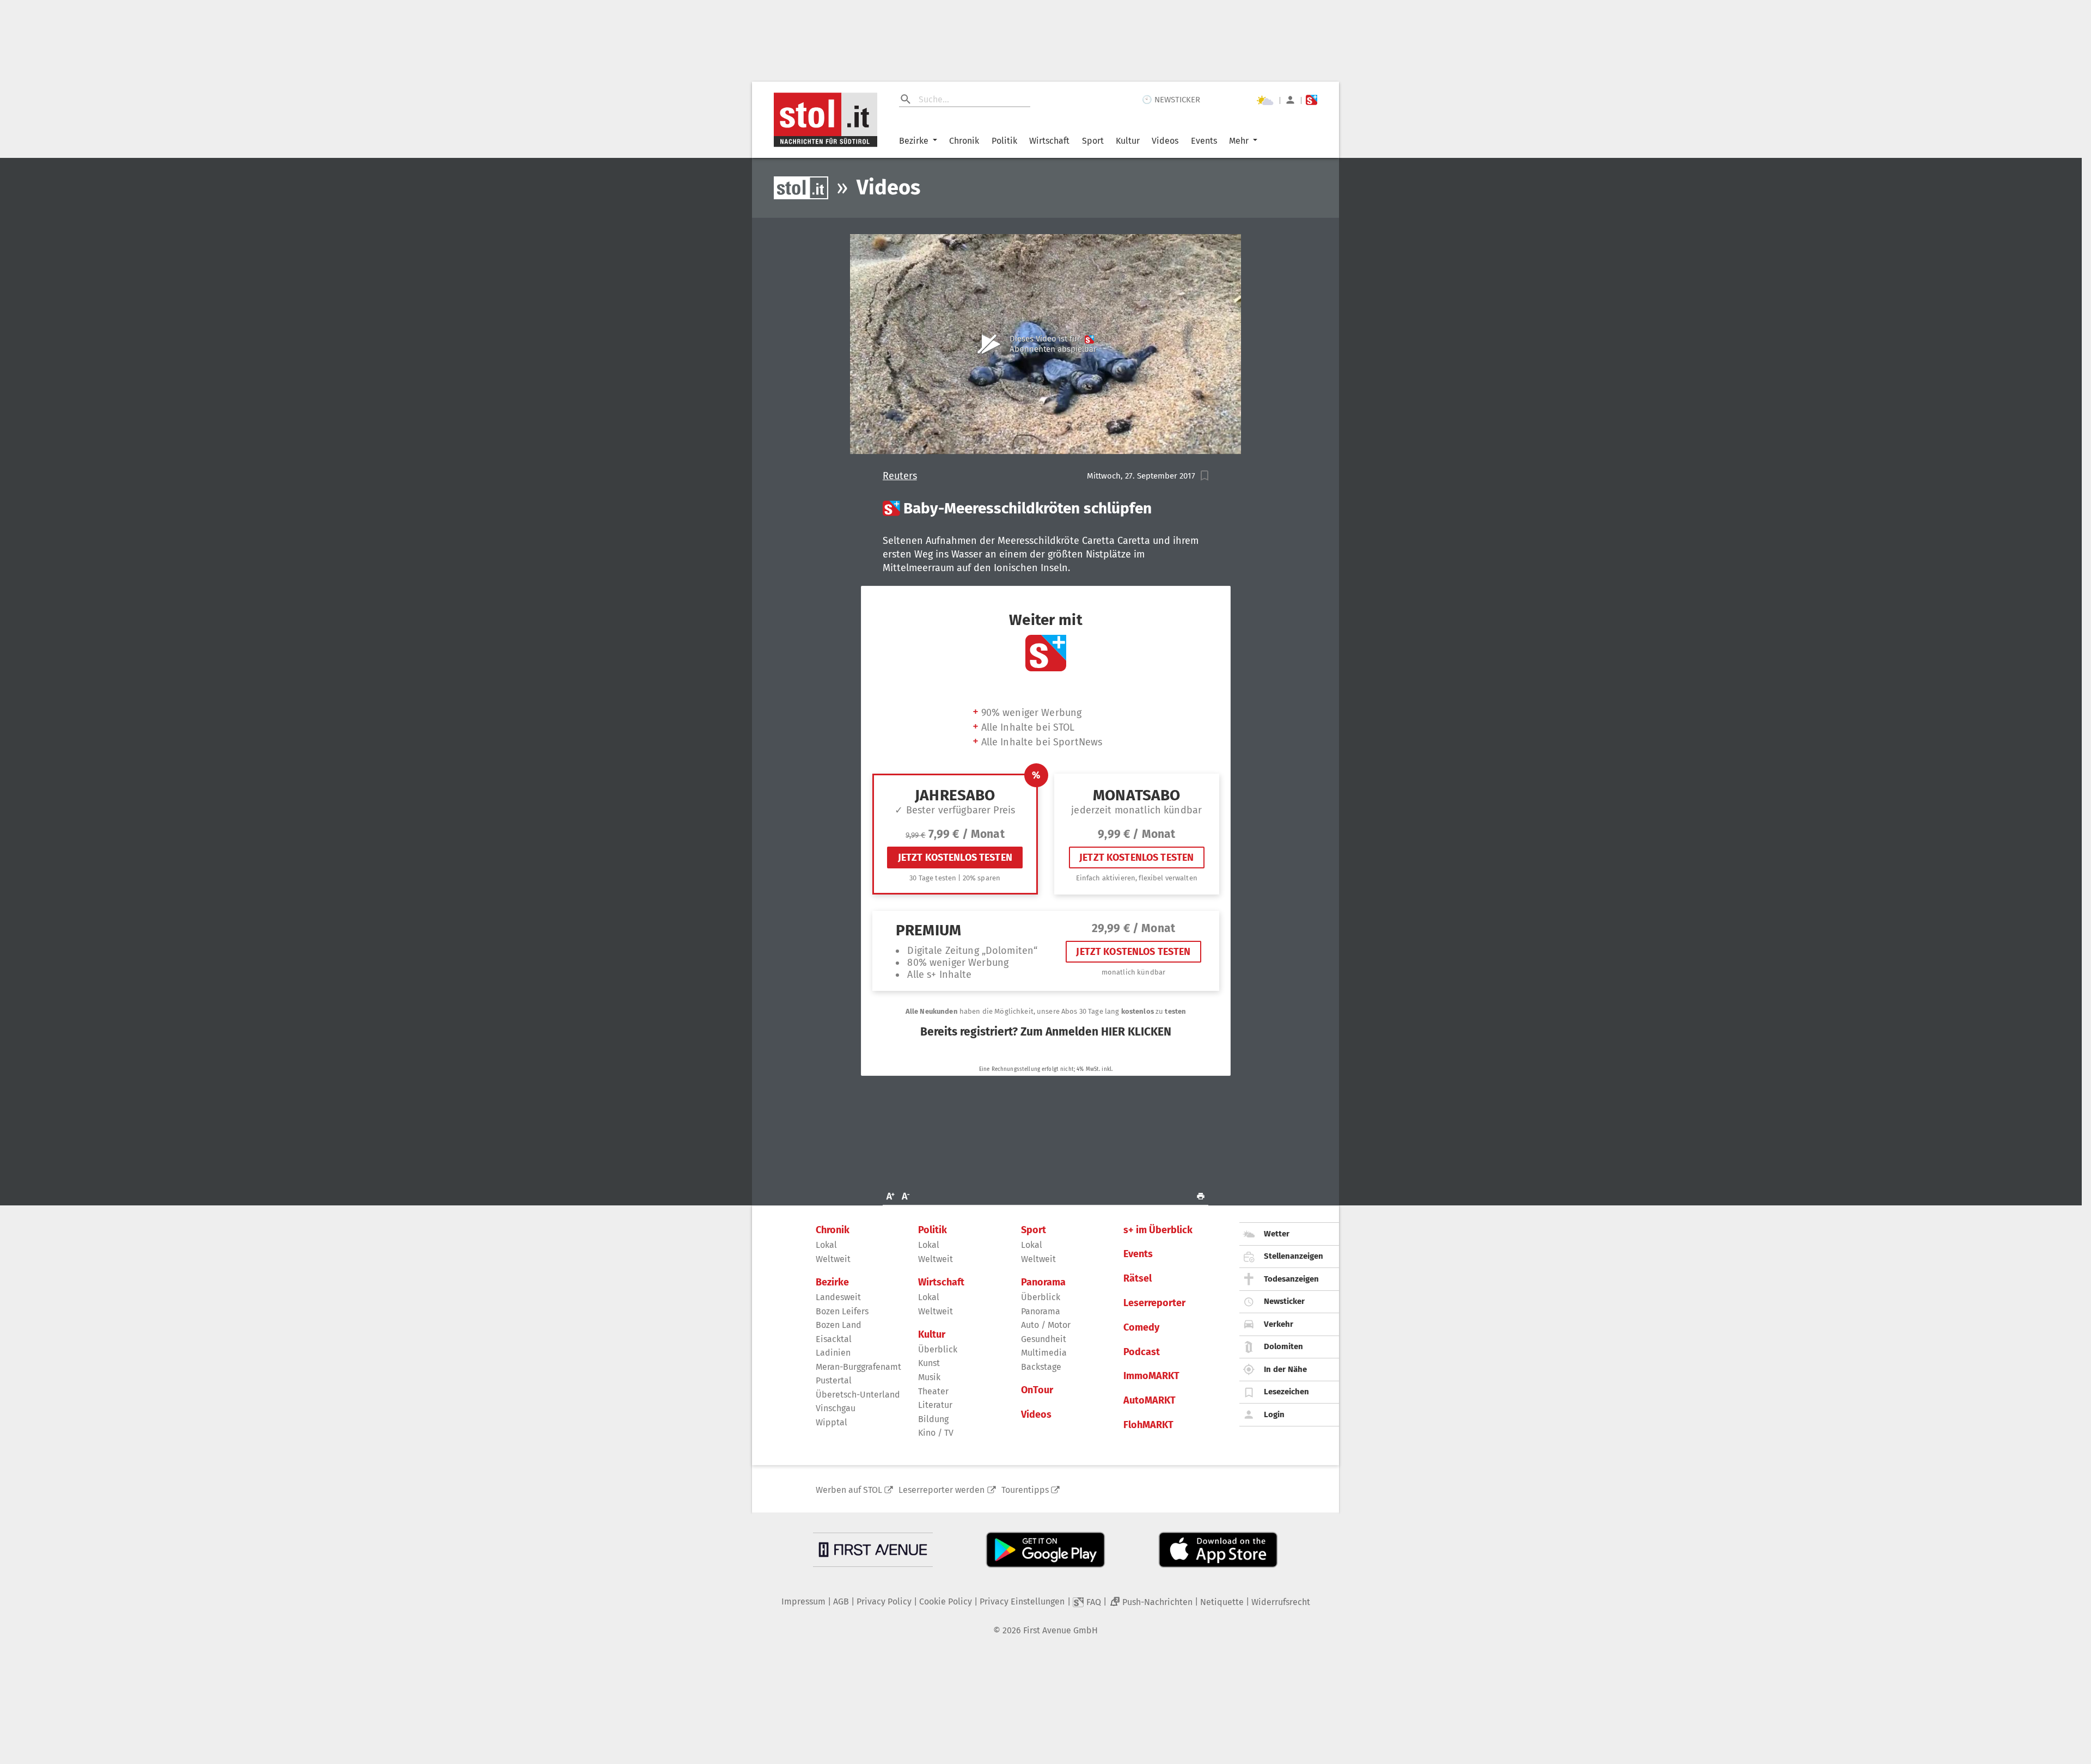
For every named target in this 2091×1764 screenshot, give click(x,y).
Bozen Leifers (842, 1311)
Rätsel (1138, 1279)
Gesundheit (1044, 1339)
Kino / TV (936, 1433)
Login (1274, 1414)
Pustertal (834, 1380)
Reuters (900, 476)
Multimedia (1044, 1353)
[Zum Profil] (1290, 100)
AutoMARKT (1150, 1401)
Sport (1093, 141)
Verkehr (1279, 1324)
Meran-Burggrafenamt (858, 1367)
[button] (1205, 476)
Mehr (1239, 141)
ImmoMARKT (1151, 1376)
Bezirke (914, 141)
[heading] (1046, 509)
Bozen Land (839, 1325)
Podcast (1142, 1352)
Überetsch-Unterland (858, 1395)
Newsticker (1284, 1301)
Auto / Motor (1046, 1325)
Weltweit (833, 1259)
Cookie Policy (946, 1601)
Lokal (826, 1245)
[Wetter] (1265, 100)
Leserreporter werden (941, 1490)
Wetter (1277, 1234)
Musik (929, 1377)
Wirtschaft (1049, 141)
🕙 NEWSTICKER (1171, 100)
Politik (1004, 141)
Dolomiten (1283, 1346)
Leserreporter (1154, 1303)
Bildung (933, 1419)
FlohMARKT (1148, 1425)
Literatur (935, 1405)
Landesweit (838, 1297)
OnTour (1037, 1390)
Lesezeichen (1286, 1392)
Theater (933, 1391)
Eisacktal (834, 1339)
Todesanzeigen (1291, 1279)
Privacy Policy (884, 1601)
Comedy (1141, 1328)
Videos (1165, 141)
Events (1204, 141)
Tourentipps (1025, 1490)
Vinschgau (836, 1408)
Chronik (964, 141)
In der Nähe (1285, 1369)
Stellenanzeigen (1294, 1256)
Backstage (1041, 1367)
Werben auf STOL (849, 1490)
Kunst (929, 1363)
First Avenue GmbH (1060, 1630)
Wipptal (831, 1422)
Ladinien (833, 1353)
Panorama (1043, 1282)
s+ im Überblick (1158, 1230)
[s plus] (1312, 100)
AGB (841, 1601)
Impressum (803, 1601)
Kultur (1128, 141)
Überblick (938, 1349)
